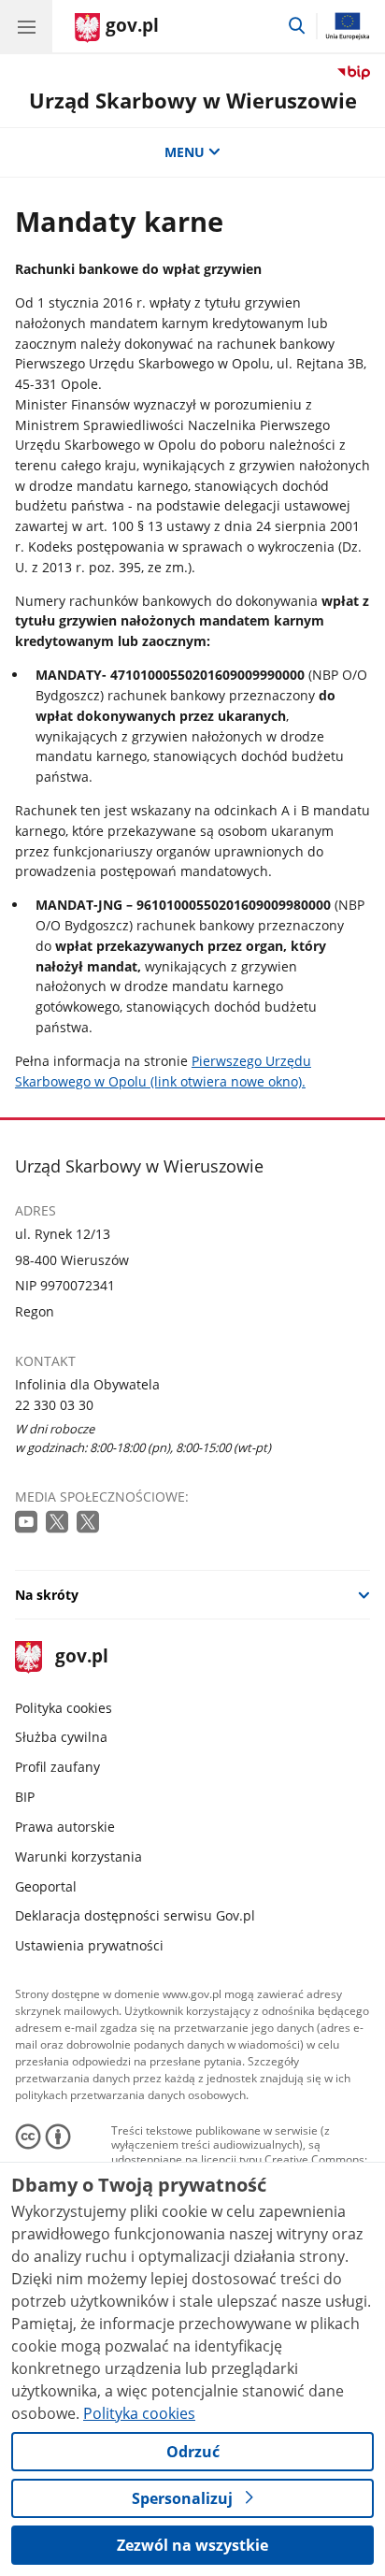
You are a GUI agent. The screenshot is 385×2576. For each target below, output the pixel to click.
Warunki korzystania (78, 1856)
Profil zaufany (57, 1767)
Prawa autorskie (65, 1827)
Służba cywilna (61, 1737)
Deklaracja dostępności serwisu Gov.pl (135, 1915)
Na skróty (47, 1595)
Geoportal (46, 1886)
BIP (25, 1797)
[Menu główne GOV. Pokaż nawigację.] (26, 26)
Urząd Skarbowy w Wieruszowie (193, 101)
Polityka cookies (64, 1708)
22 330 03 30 (54, 1405)
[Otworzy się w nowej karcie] (28, 1523)
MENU (185, 152)
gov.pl (81, 1657)
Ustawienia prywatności (89, 1945)
